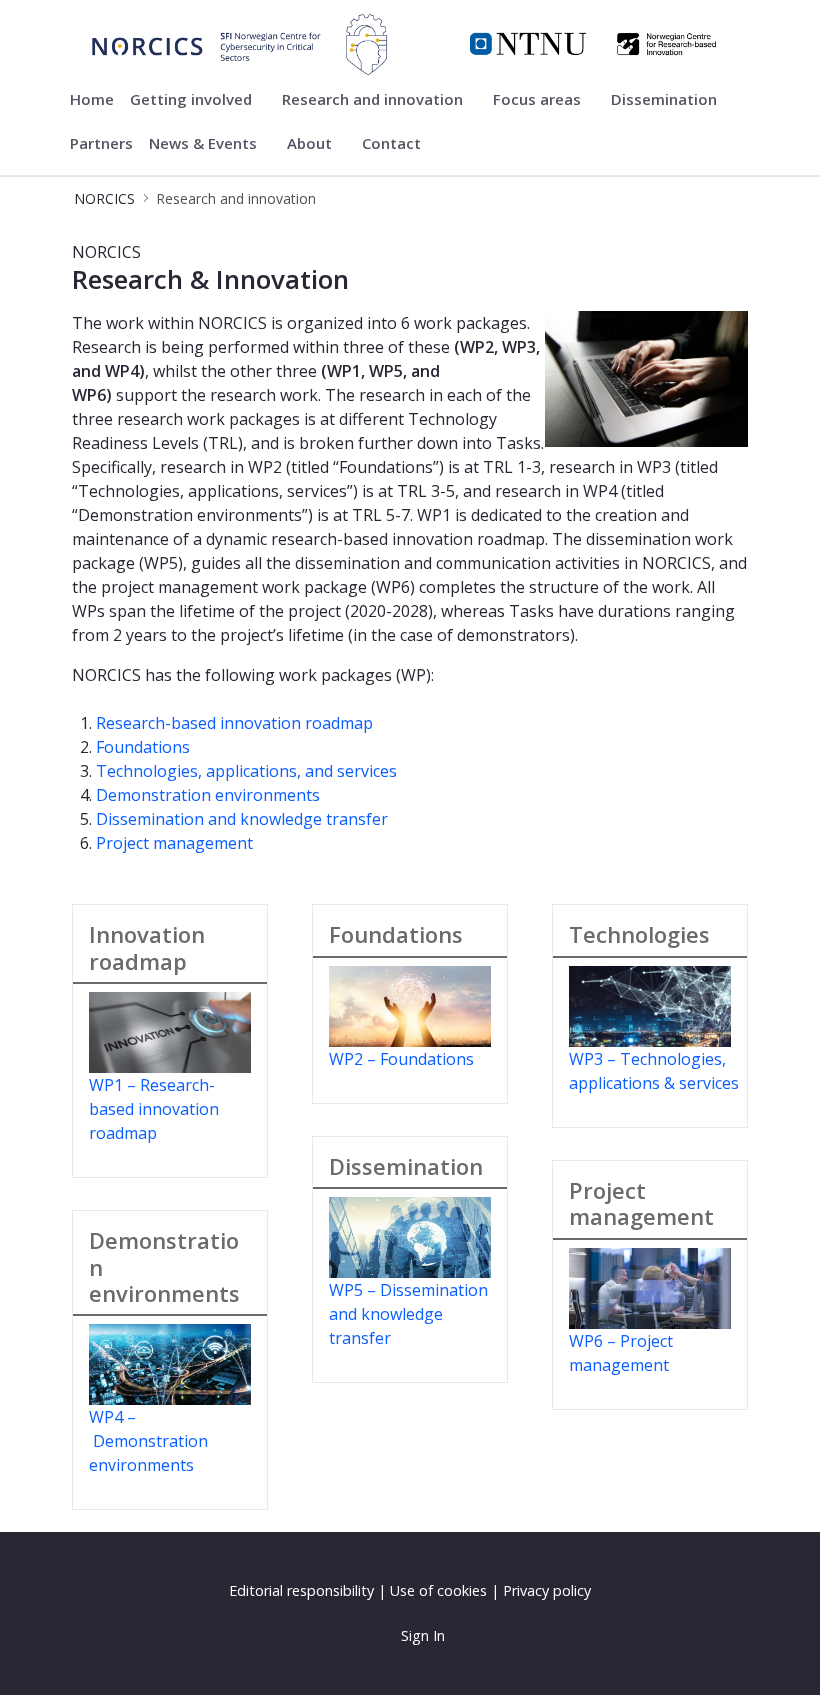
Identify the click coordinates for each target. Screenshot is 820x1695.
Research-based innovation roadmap (234, 723)
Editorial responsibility (301, 1590)
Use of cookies (438, 1590)
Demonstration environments (208, 795)
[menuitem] (92, 100)
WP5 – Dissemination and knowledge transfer (408, 1314)
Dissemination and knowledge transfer (242, 819)
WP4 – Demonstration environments (148, 1441)
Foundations (143, 747)
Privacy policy (547, 1590)
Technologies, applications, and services (246, 771)
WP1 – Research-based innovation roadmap (154, 1109)
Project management (174, 843)
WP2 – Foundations (401, 1059)
